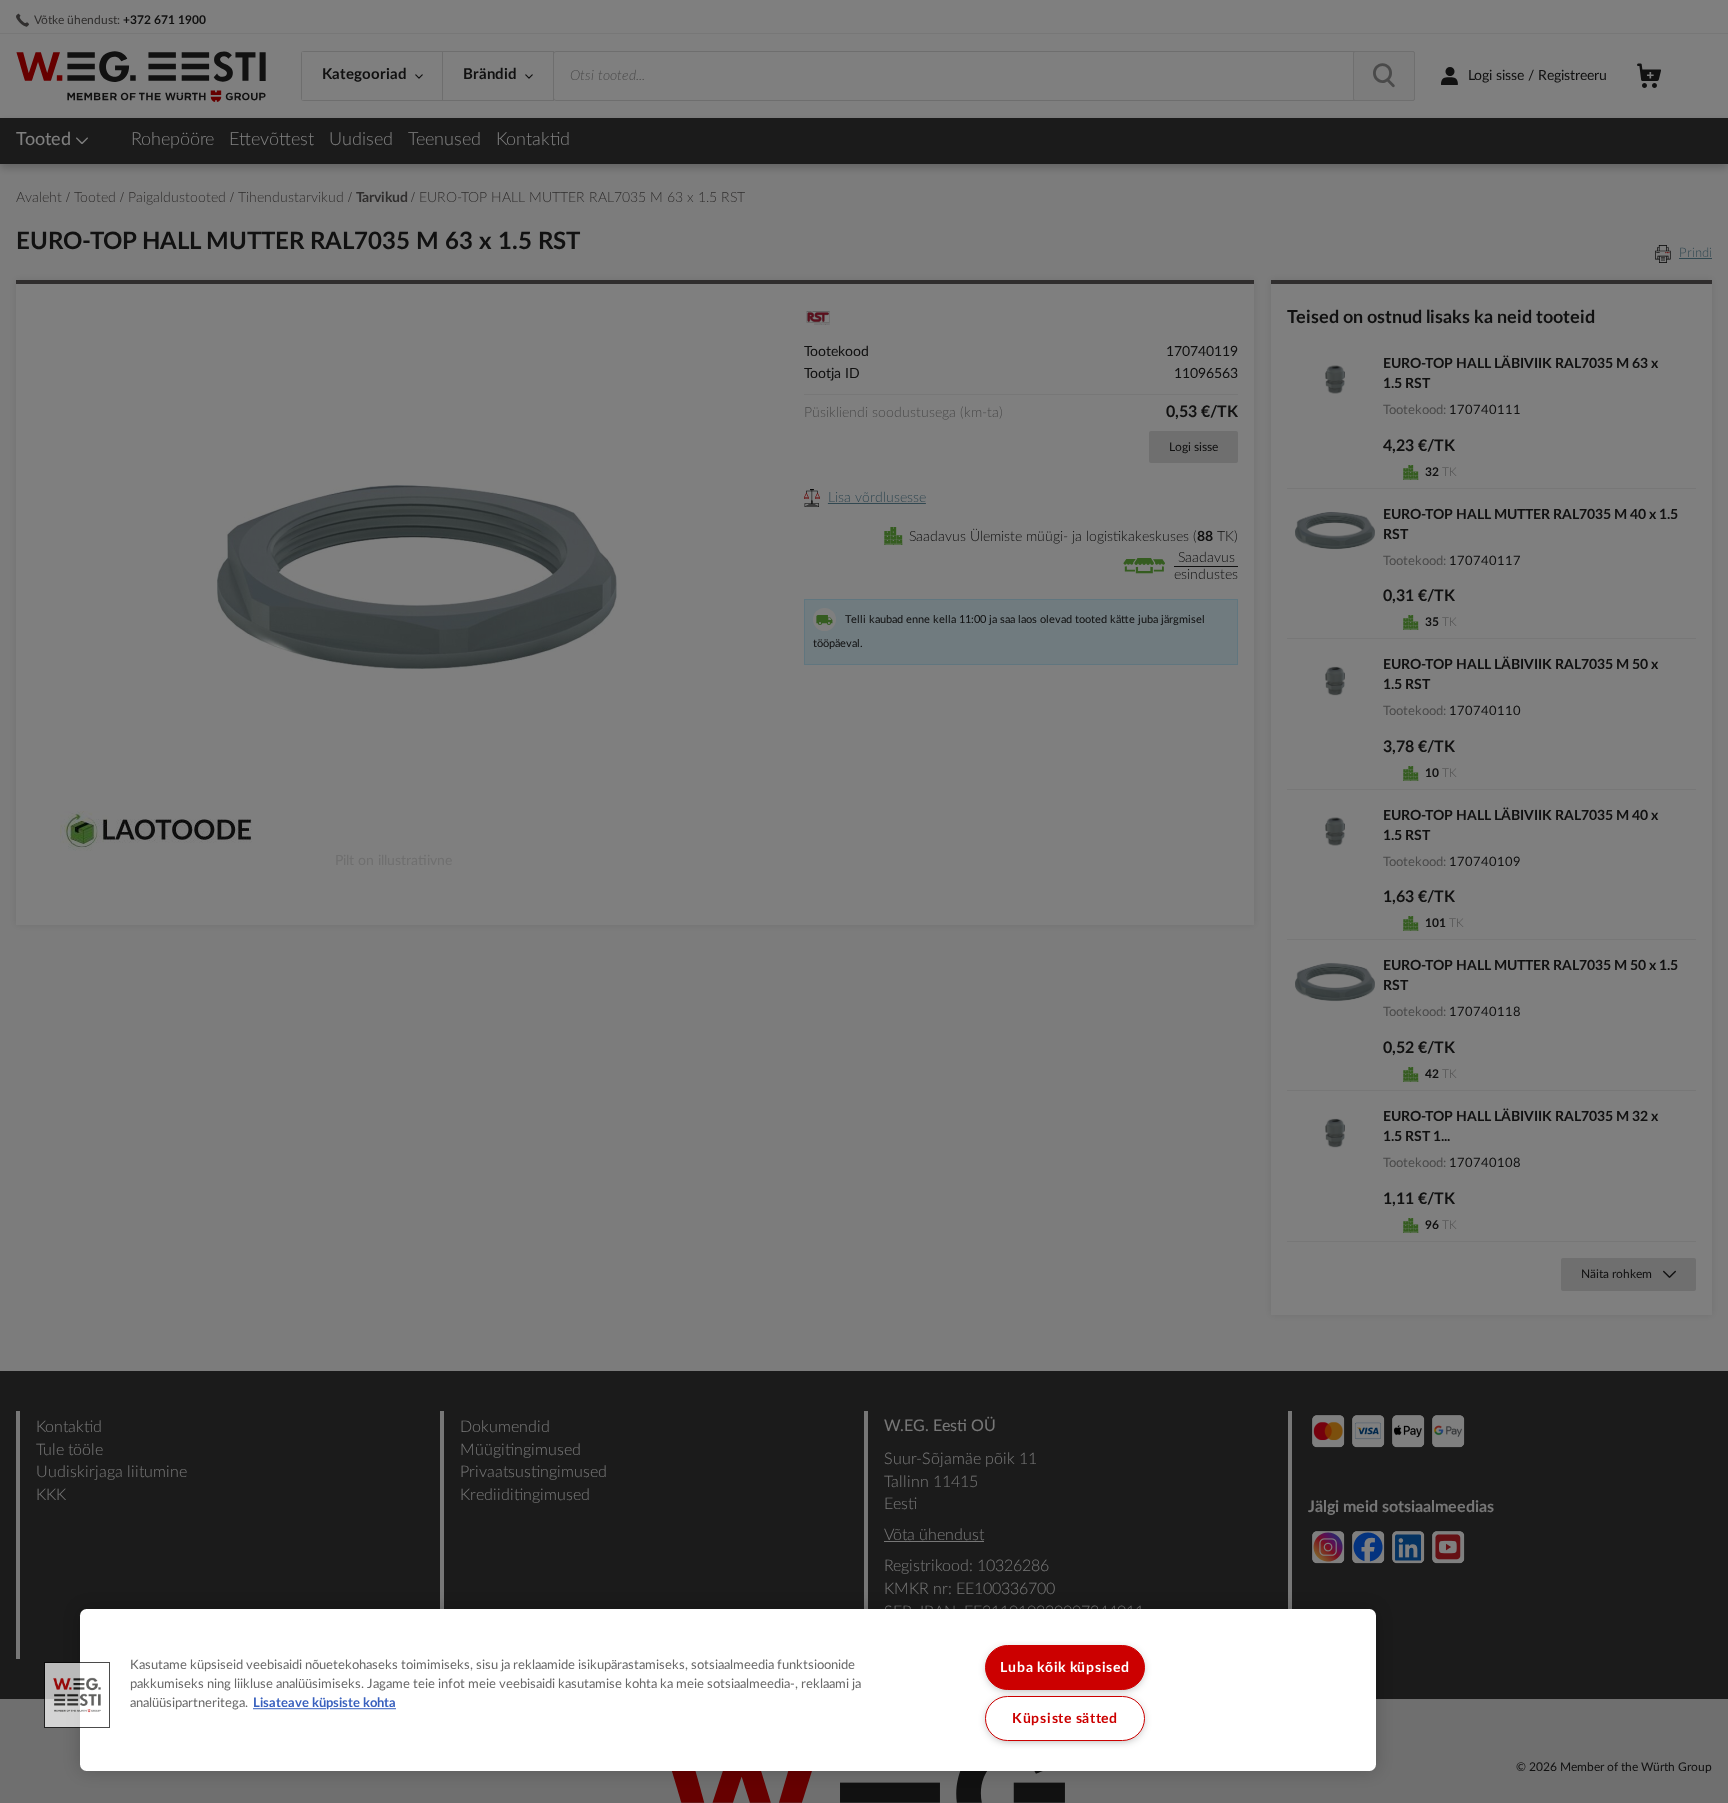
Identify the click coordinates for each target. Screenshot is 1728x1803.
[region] (728, 1690)
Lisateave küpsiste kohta (324, 1704)
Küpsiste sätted (1065, 1718)
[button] (77, 1695)
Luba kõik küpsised (1064, 1667)
